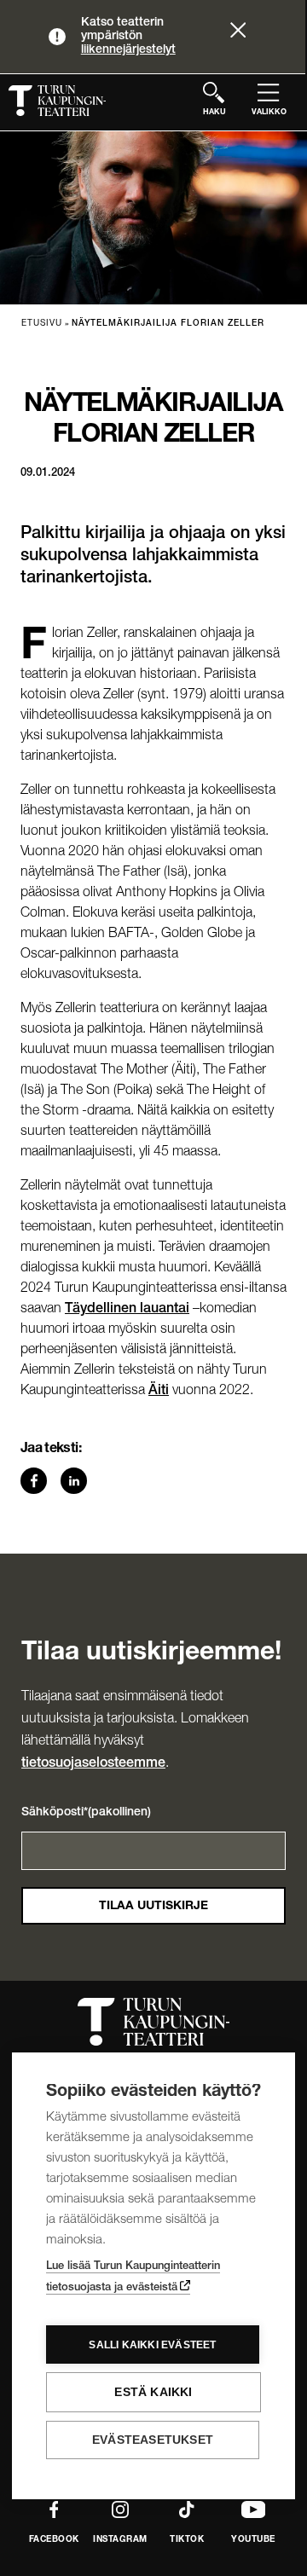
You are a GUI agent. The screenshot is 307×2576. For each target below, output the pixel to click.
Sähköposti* (86, 1813)
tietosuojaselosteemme (93, 1764)
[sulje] (238, 32)
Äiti (159, 1392)
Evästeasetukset (153, 2440)
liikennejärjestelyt (128, 50)
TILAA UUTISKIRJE (153, 1907)
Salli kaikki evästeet (152, 2345)
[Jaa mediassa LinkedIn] (79, 1481)
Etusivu (42, 324)
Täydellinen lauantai (127, 1310)
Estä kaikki (153, 2392)
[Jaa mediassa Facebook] (39, 1481)
